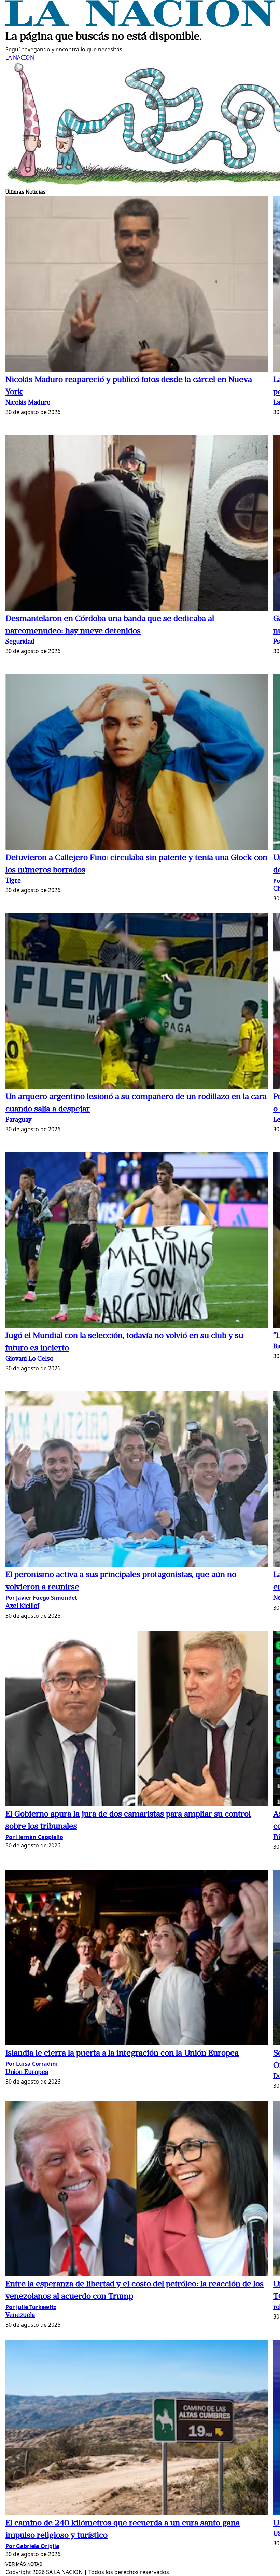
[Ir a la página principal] (140, 25)
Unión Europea (27, 2072)
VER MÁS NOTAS (24, 2564)
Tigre (13, 881)
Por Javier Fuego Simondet (41, 1598)
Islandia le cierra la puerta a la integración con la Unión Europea (122, 2053)
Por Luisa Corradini (32, 2064)
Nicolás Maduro (28, 403)
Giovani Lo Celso (29, 1359)
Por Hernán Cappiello (34, 1837)
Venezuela (20, 2316)
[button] (137, 285)
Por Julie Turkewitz (31, 2307)
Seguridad (20, 642)
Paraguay (18, 1120)
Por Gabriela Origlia (32, 2546)
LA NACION (20, 57)
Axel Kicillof (22, 1606)
